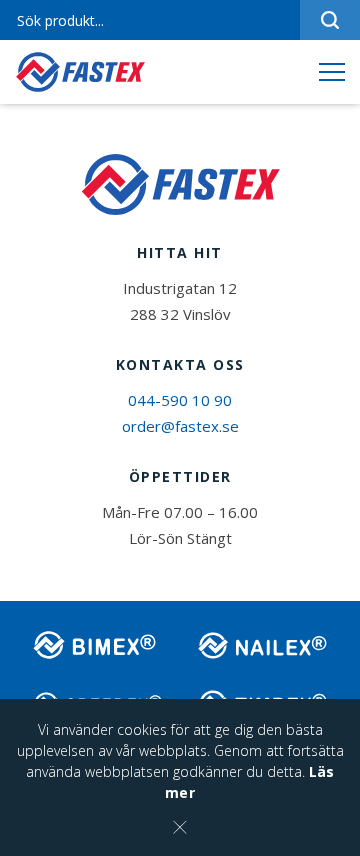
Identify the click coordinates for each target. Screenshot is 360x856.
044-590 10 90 (180, 400)
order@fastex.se (180, 426)
